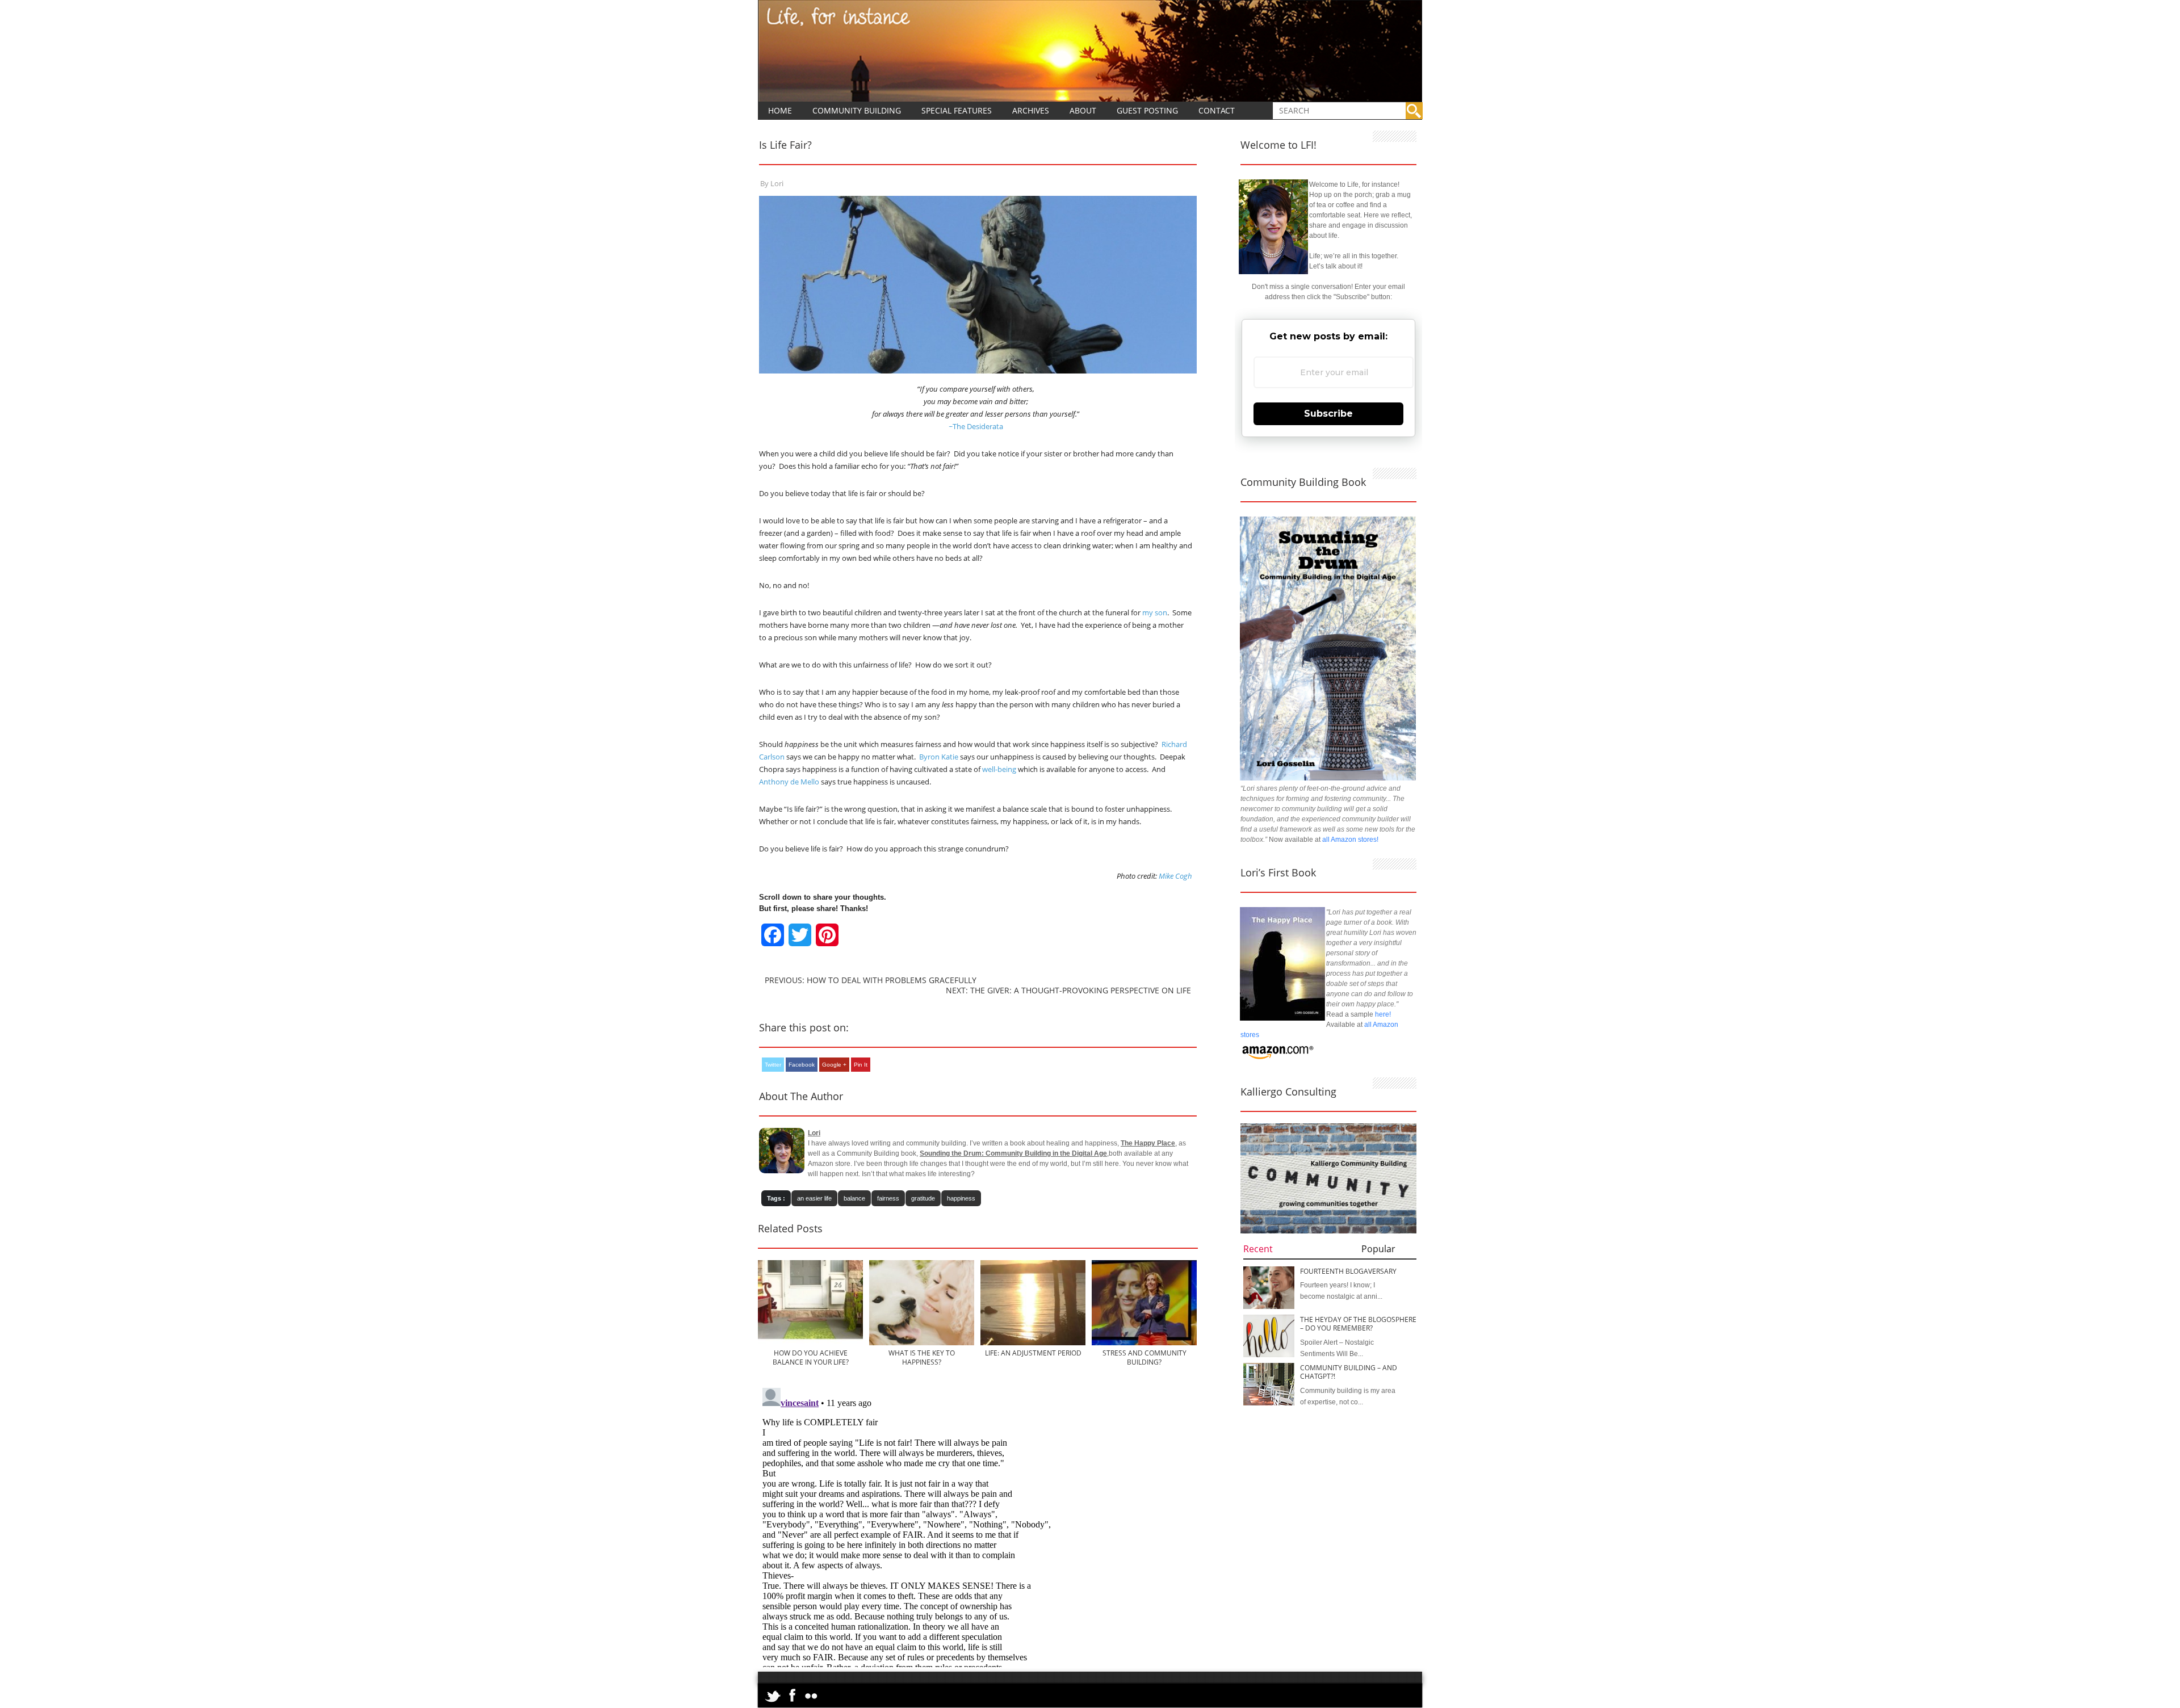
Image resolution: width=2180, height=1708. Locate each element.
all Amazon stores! (1350, 840)
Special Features (957, 110)
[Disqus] (978, 1525)
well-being (999, 769)
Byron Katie (939, 757)
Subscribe (1328, 414)
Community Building (857, 110)
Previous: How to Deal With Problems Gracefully (871, 980)
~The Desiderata (976, 426)
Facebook (802, 1065)
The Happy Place (1148, 1143)
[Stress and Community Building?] (1144, 1343)
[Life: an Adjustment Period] (1033, 1343)
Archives (1031, 110)
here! (1383, 1014)
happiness (961, 1198)
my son (1155, 612)
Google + (834, 1065)
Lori (777, 183)
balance (854, 1198)
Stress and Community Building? (1144, 1357)
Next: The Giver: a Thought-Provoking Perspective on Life (1068, 990)
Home (780, 110)
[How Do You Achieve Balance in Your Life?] (810, 1343)
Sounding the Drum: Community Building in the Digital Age (1013, 1153)
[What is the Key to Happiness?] (922, 1343)
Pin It (861, 1065)
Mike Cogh (1175, 876)
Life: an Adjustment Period (1033, 1353)
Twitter (773, 1065)
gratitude (923, 1198)
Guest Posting (1147, 110)
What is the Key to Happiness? (922, 1357)
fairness (888, 1198)
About (1083, 110)
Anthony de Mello (789, 782)
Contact (1217, 110)
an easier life (814, 1198)
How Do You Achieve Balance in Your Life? (811, 1357)
